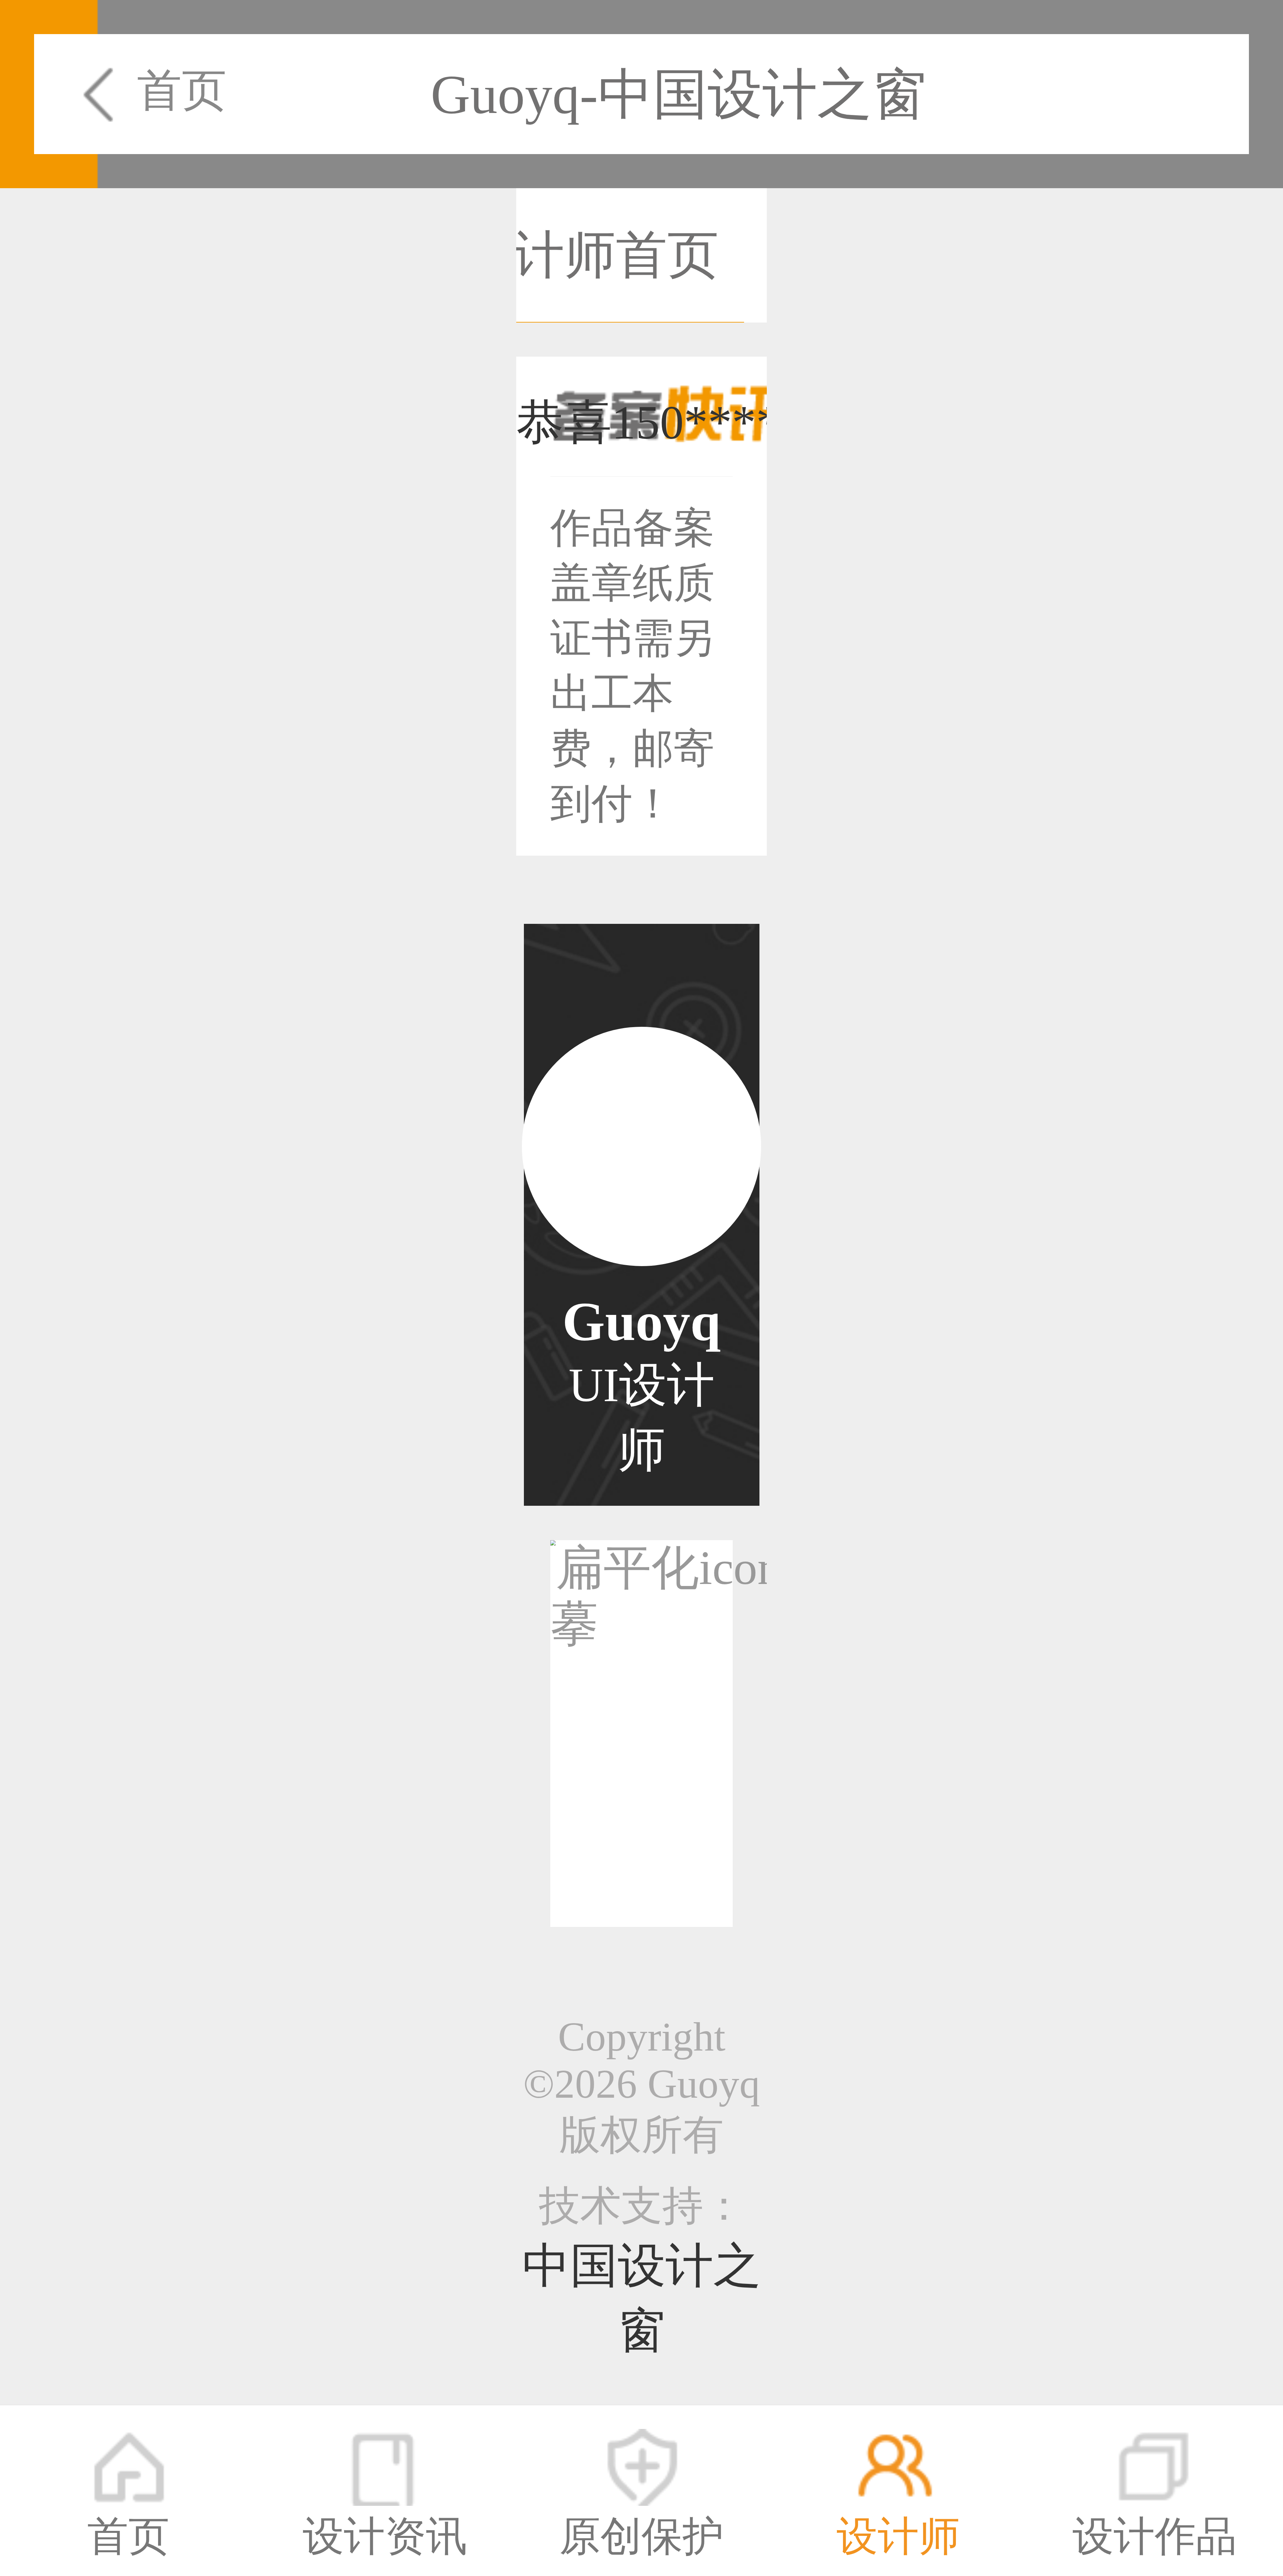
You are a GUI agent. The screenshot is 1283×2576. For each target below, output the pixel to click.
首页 (182, 90)
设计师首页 (590, 255)
